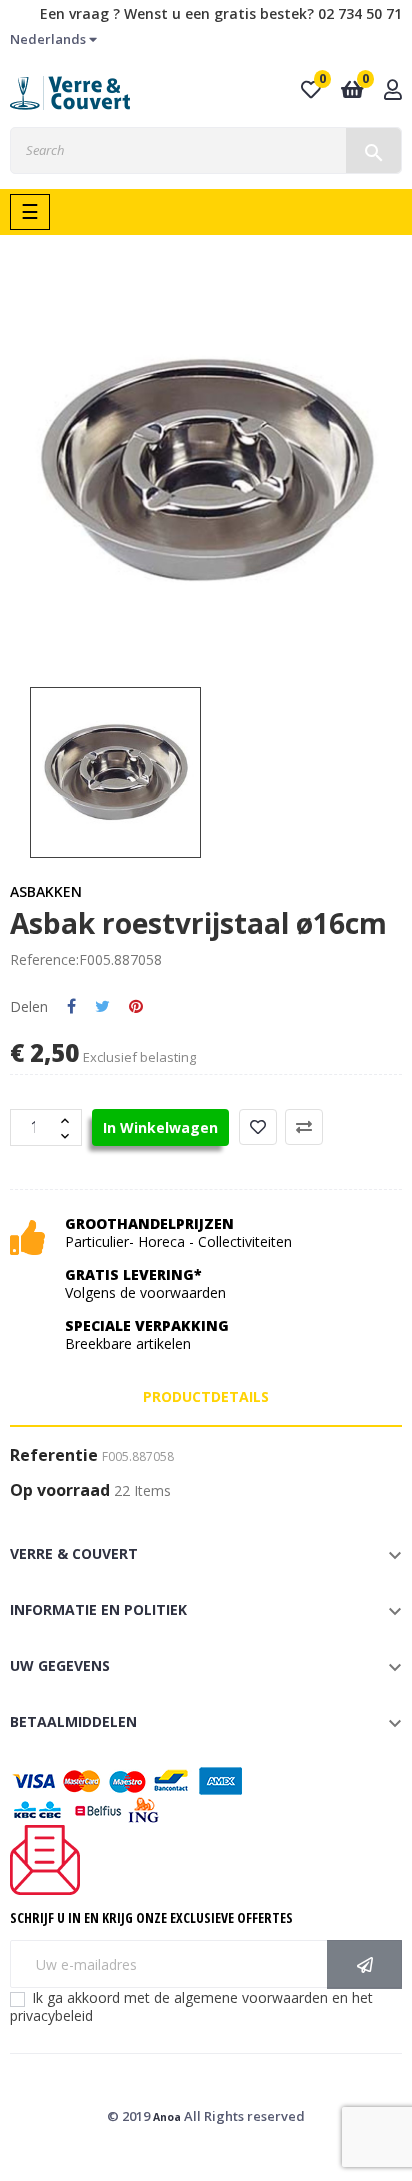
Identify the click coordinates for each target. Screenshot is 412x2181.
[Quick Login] (393, 91)
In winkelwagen (160, 1127)
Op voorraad (60, 1491)
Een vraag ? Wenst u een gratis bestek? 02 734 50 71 (221, 13)
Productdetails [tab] (206, 1396)
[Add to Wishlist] (258, 1127)
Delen (71, 1007)
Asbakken (46, 891)
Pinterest (136, 1007)
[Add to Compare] (304, 1127)
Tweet (102, 1007)
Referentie (54, 1456)
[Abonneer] (364, 1964)
